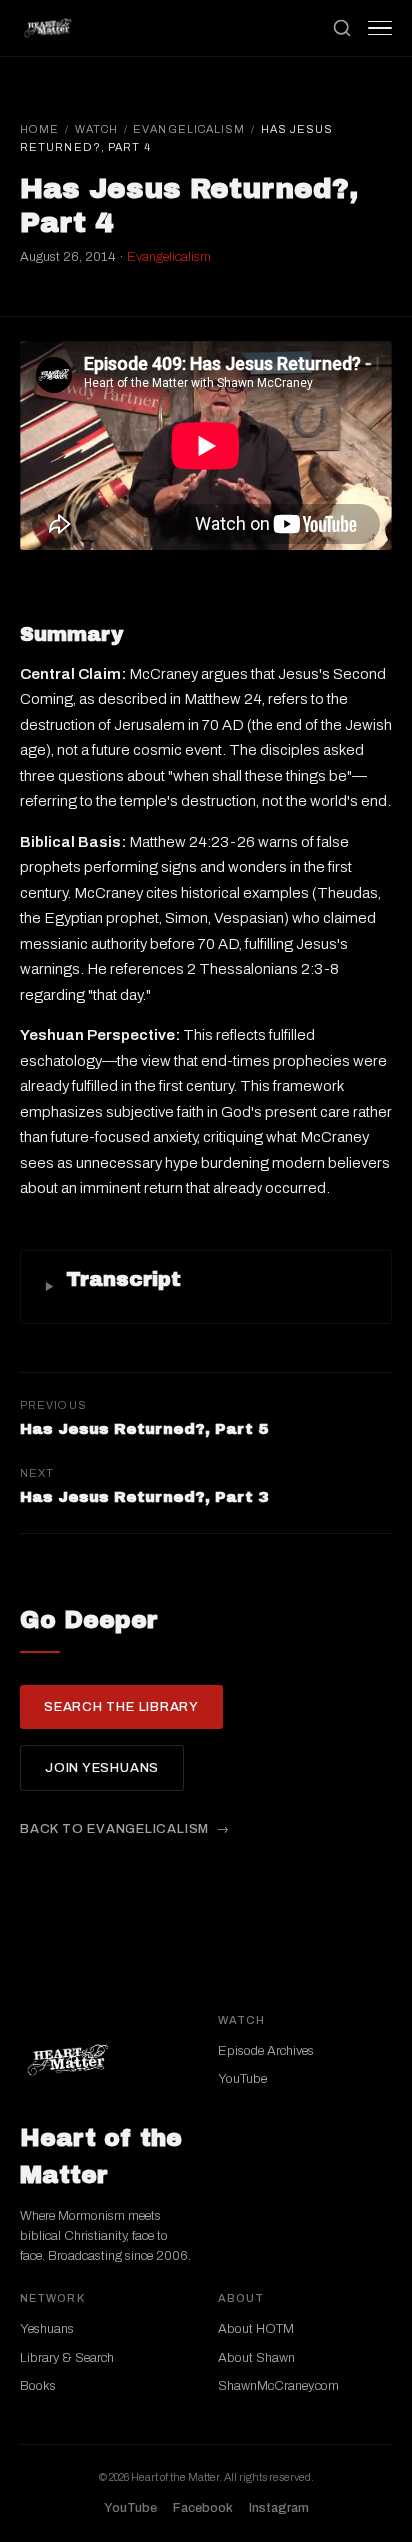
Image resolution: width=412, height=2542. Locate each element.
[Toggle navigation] (380, 28)
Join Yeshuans (102, 1768)
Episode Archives (266, 2051)
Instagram (279, 2508)
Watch (97, 129)
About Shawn (256, 2358)
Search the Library (121, 1707)
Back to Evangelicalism (114, 1829)
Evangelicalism (189, 129)
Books (38, 2386)
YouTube (242, 2079)
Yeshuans (47, 2329)
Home (39, 129)
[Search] (342, 28)
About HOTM (256, 2329)
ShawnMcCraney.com (278, 2386)
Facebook (203, 2508)
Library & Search (67, 2358)
